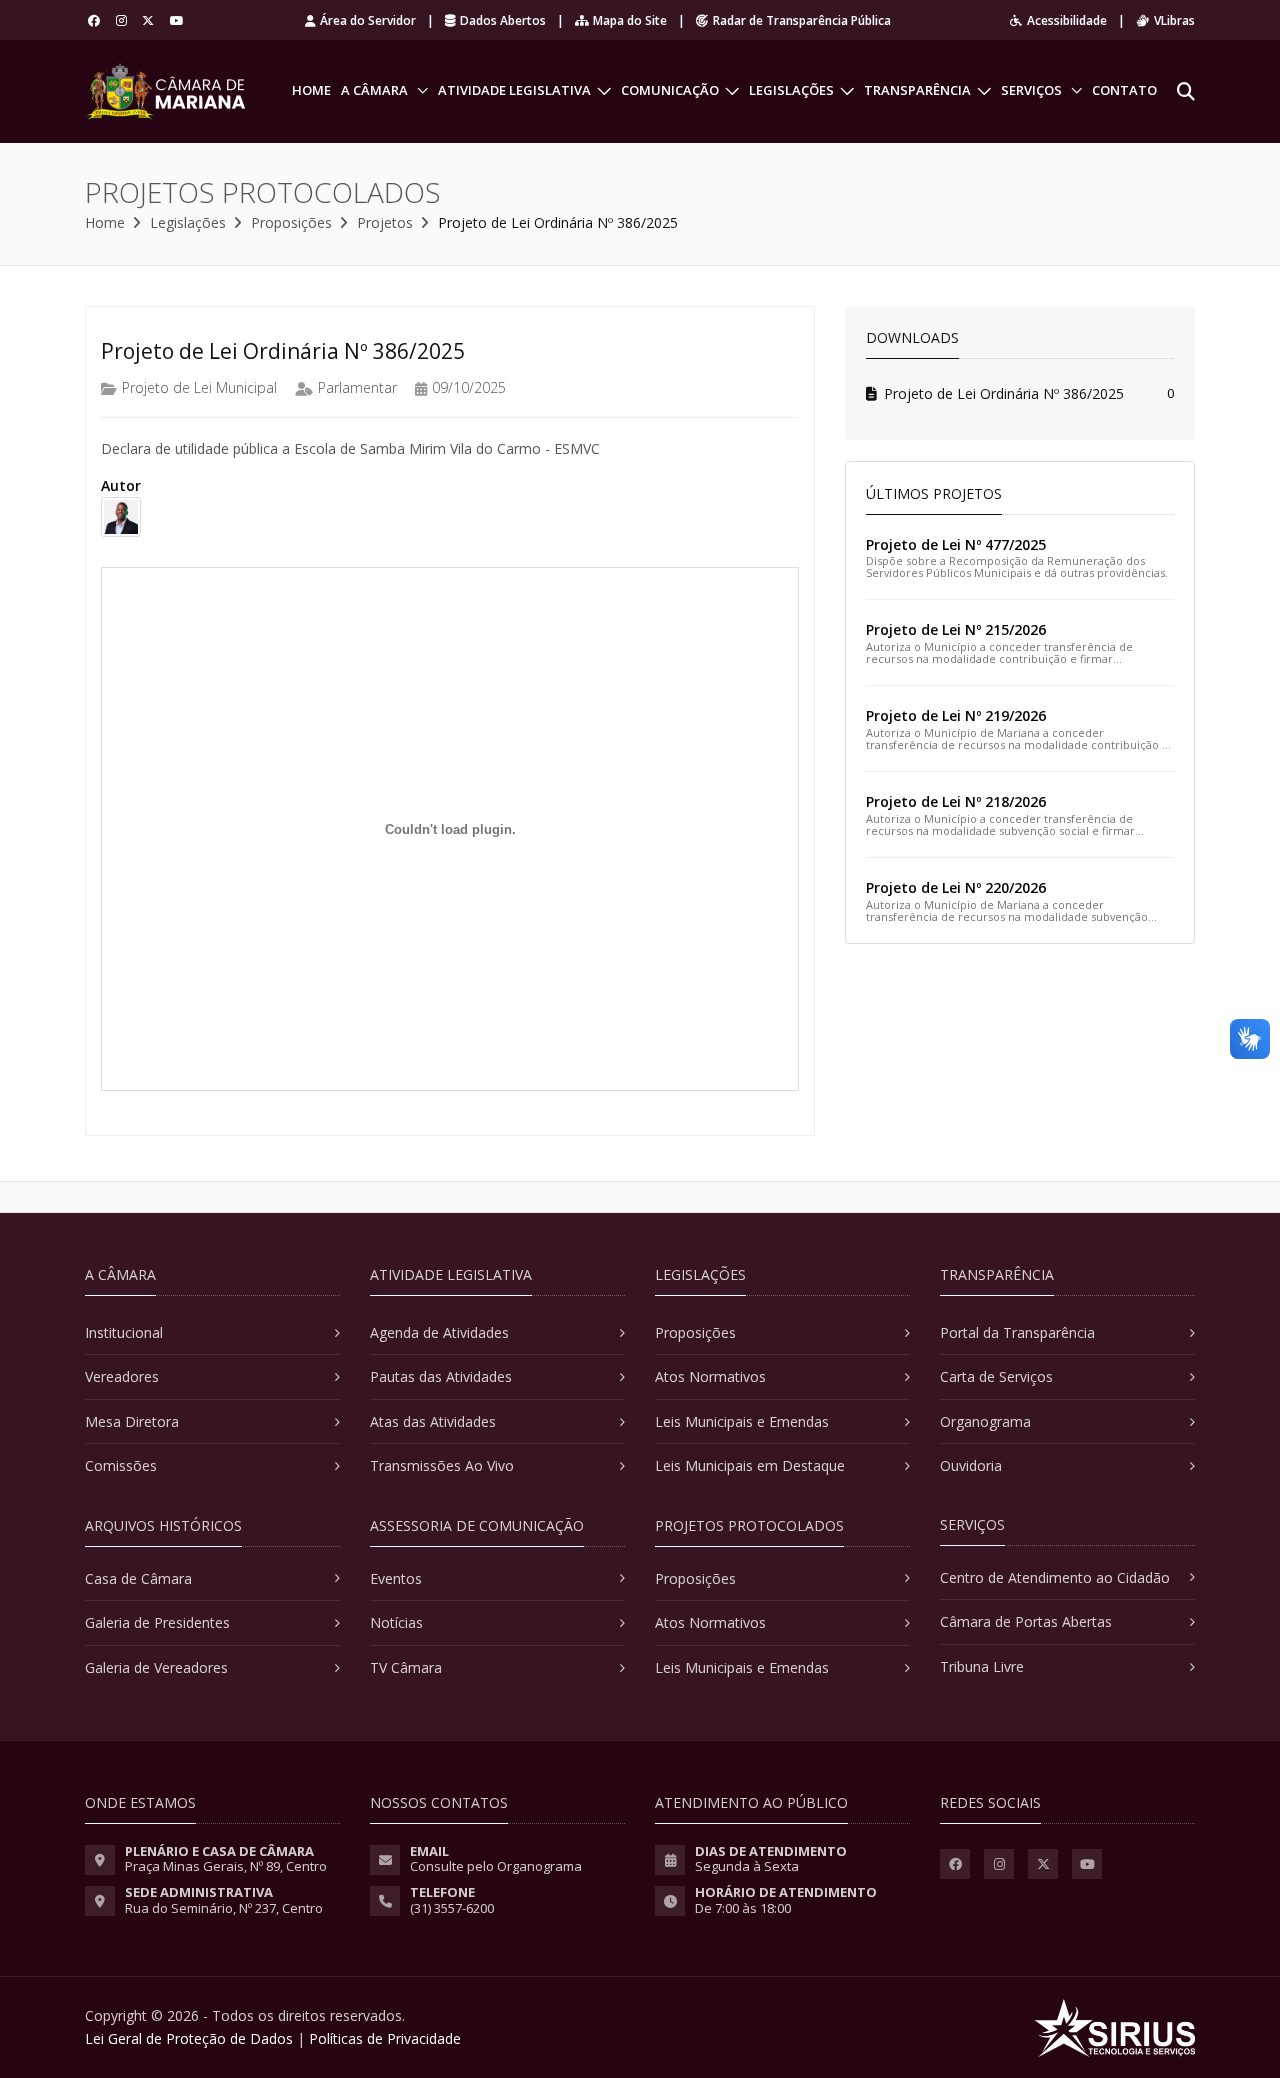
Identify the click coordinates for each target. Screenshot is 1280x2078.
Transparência (917, 90)
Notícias (396, 1622)
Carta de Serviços (996, 1376)
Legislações (791, 90)
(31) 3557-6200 (452, 1908)
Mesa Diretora (132, 1421)
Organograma (985, 1421)
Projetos (385, 222)
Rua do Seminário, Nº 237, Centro (224, 1908)
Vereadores (122, 1376)
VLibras (1174, 20)
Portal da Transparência (1017, 1332)
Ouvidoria (971, 1465)
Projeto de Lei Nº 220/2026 (956, 887)
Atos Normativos (710, 1376)
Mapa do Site (630, 20)
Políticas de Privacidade (385, 2038)
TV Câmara (406, 1667)
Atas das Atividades (433, 1421)
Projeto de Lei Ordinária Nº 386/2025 (1004, 393)
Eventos (396, 1578)
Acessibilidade (1067, 20)
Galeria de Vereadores (156, 1667)
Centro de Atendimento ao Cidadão (1055, 1577)
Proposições (291, 222)
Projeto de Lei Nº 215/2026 (956, 629)
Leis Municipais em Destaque (750, 1465)
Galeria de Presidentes (157, 1622)
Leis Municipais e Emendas (742, 1421)
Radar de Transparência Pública (802, 20)
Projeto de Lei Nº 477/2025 (956, 544)
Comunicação (670, 90)
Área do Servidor (368, 20)
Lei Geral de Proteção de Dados (189, 2038)
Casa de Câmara (138, 1578)
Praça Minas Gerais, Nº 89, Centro (226, 1866)
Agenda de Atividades (439, 1332)
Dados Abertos (503, 20)
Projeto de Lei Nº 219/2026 (956, 715)
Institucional (124, 1332)
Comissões (121, 1465)
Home (311, 90)
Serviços (1031, 90)
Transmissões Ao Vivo (442, 1465)
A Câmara (374, 90)
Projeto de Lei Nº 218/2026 (956, 801)
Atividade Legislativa (514, 90)
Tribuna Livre (982, 1666)
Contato (1124, 90)
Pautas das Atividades (441, 1376)
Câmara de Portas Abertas (1026, 1621)
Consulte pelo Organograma (496, 1866)
